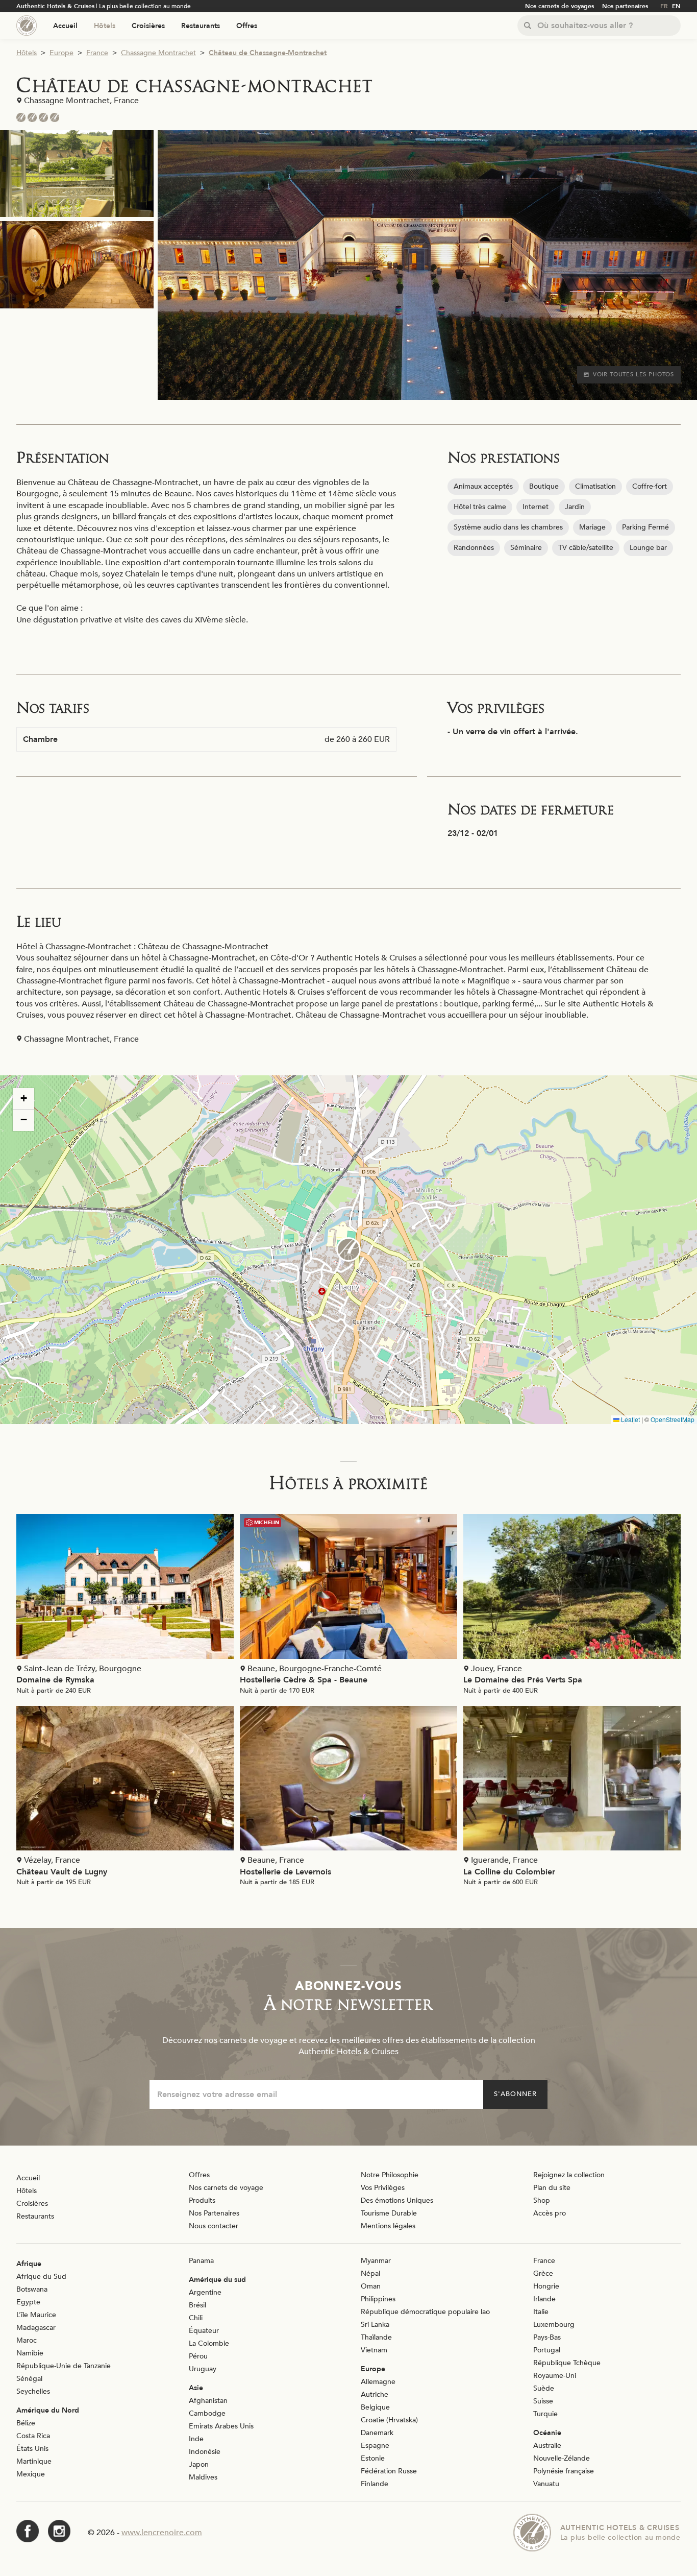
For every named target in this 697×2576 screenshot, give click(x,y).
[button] (348, 1249)
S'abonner (515, 2094)
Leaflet (630, 1419)
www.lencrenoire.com (162, 2533)
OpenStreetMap (673, 1419)
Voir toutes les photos (633, 375)
